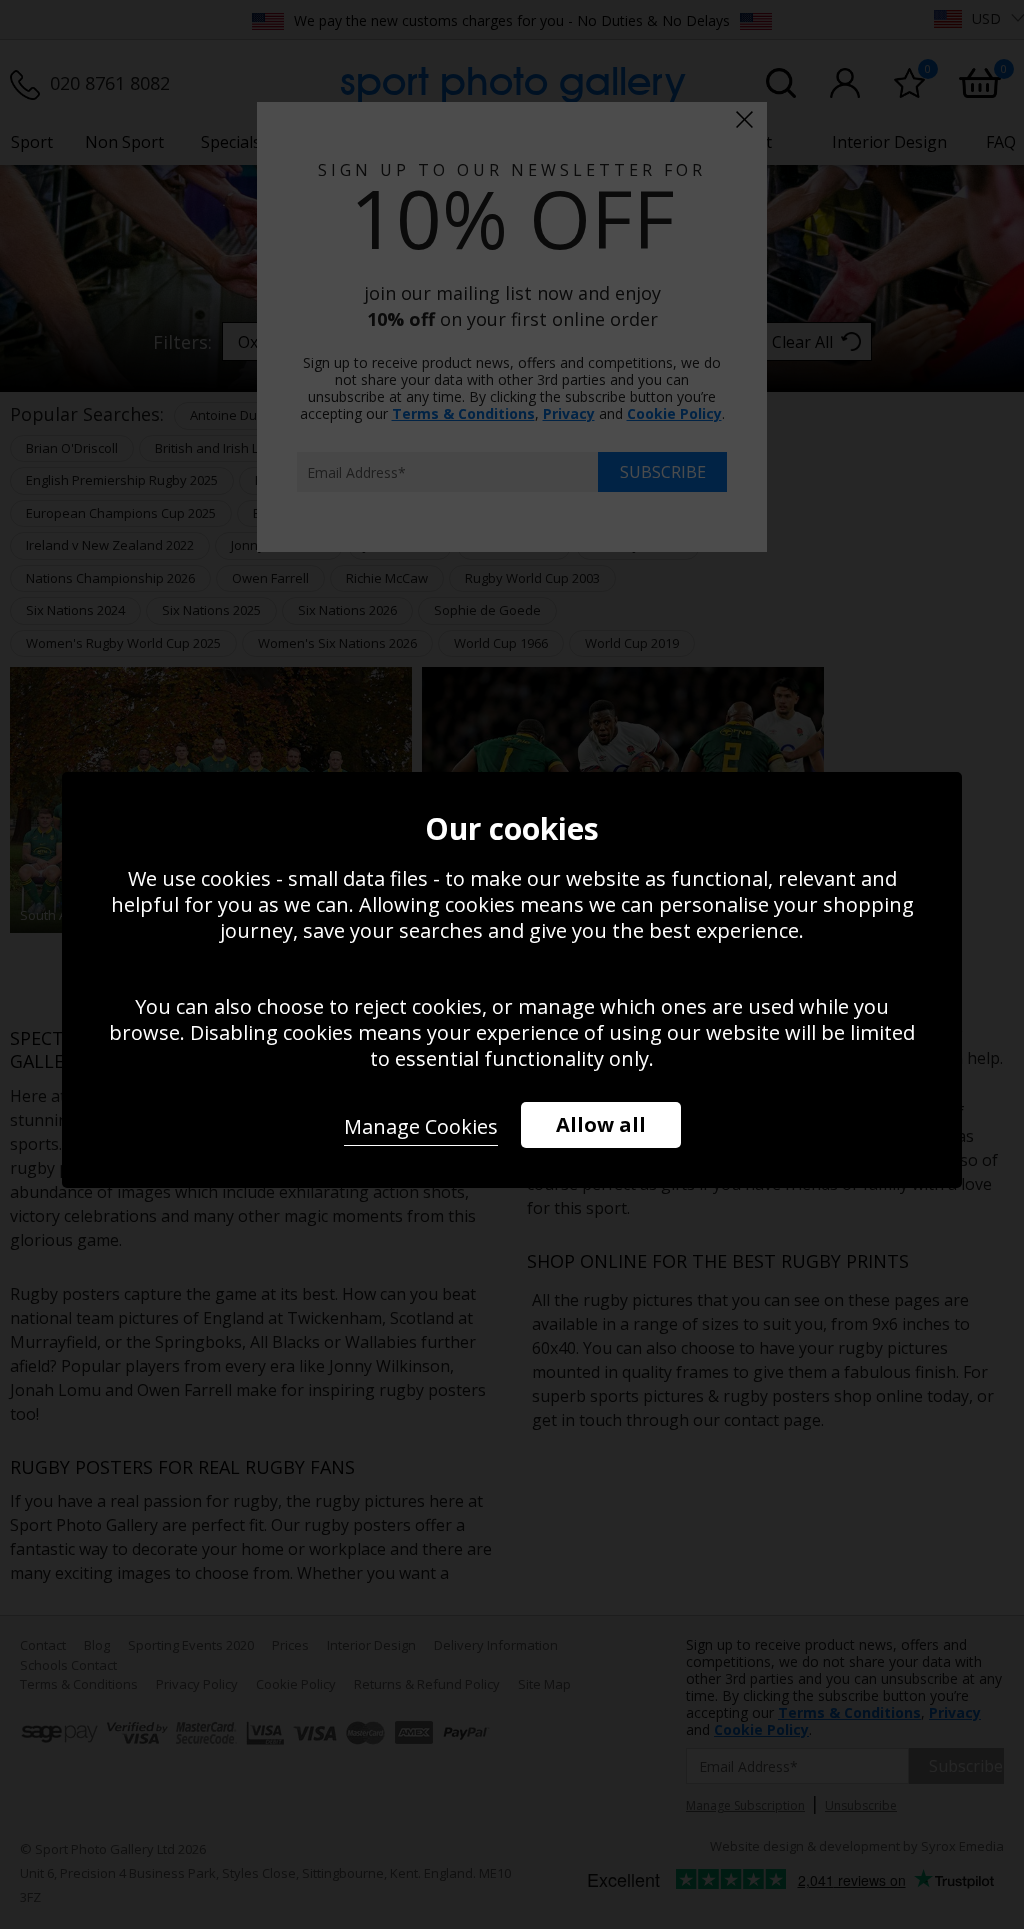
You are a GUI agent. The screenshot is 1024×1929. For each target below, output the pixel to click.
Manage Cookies (421, 1126)
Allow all (601, 1124)
